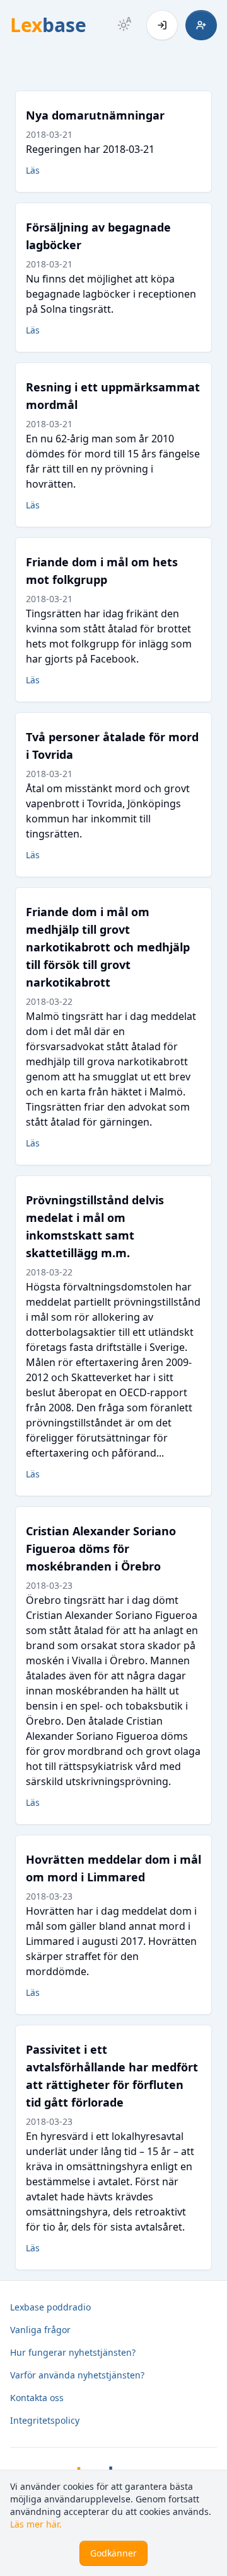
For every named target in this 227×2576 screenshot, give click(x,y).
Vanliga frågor (40, 2330)
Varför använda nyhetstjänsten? (77, 2375)
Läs (33, 170)
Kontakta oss (37, 2398)
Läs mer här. (36, 2524)
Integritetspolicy (45, 2420)
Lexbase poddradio (50, 2307)
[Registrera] (201, 25)
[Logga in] (162, 25)
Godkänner (113, 2553)
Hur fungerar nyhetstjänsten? (73, 2352)
